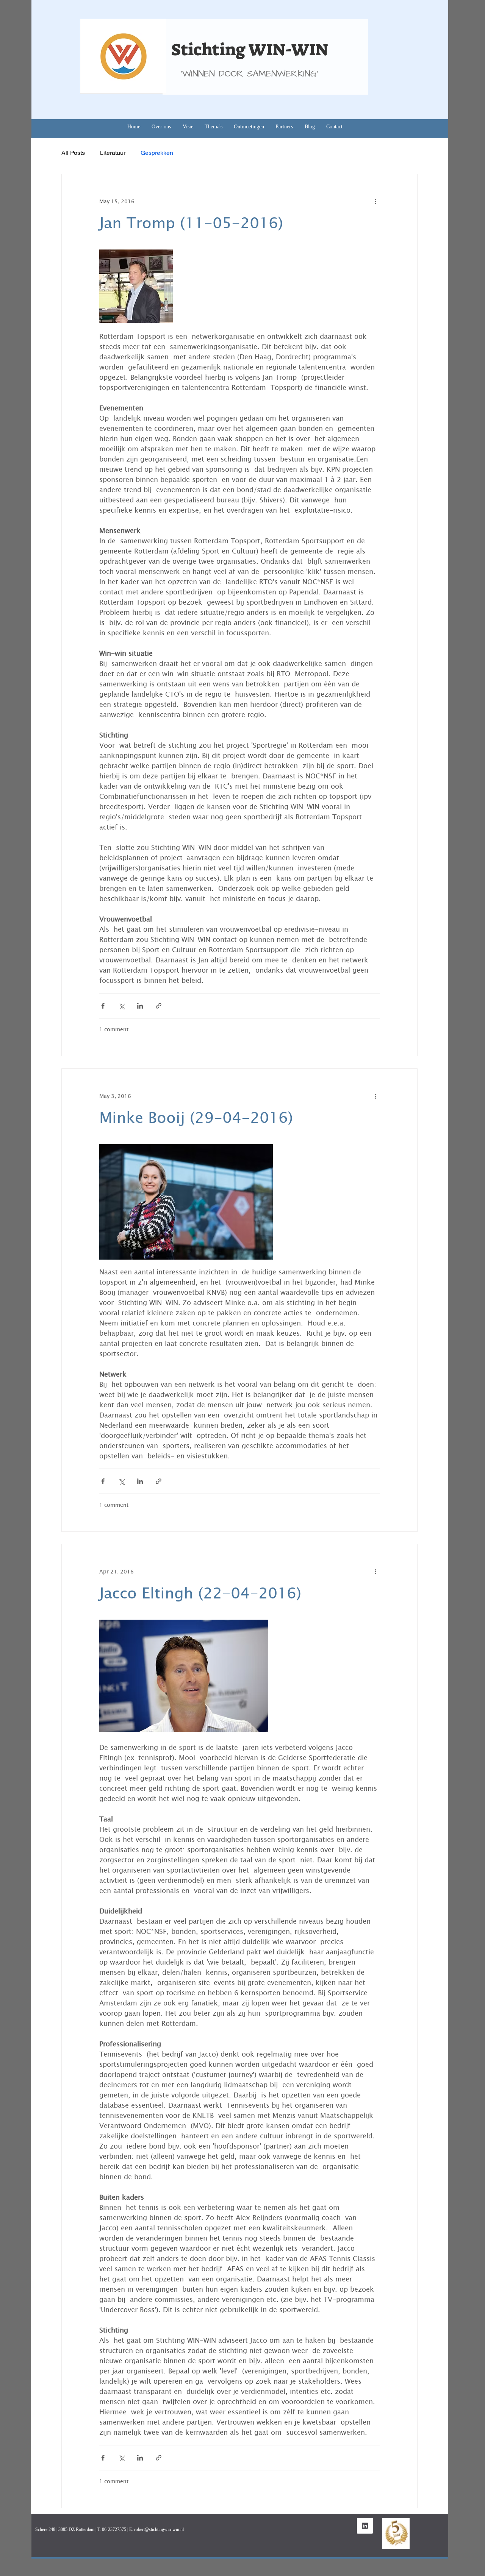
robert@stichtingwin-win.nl (159, 2529)
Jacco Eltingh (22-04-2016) (200, 1592)
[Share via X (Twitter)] (121, 1006)
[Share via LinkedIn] (140, 1006)
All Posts (73, 153)
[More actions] (375, 201)
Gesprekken (157, 153)
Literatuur (113, 153)
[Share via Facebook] (103, 1006)
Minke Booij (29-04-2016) (196, 1117)
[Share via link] (159, 1006)
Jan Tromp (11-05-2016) (191, 222)
